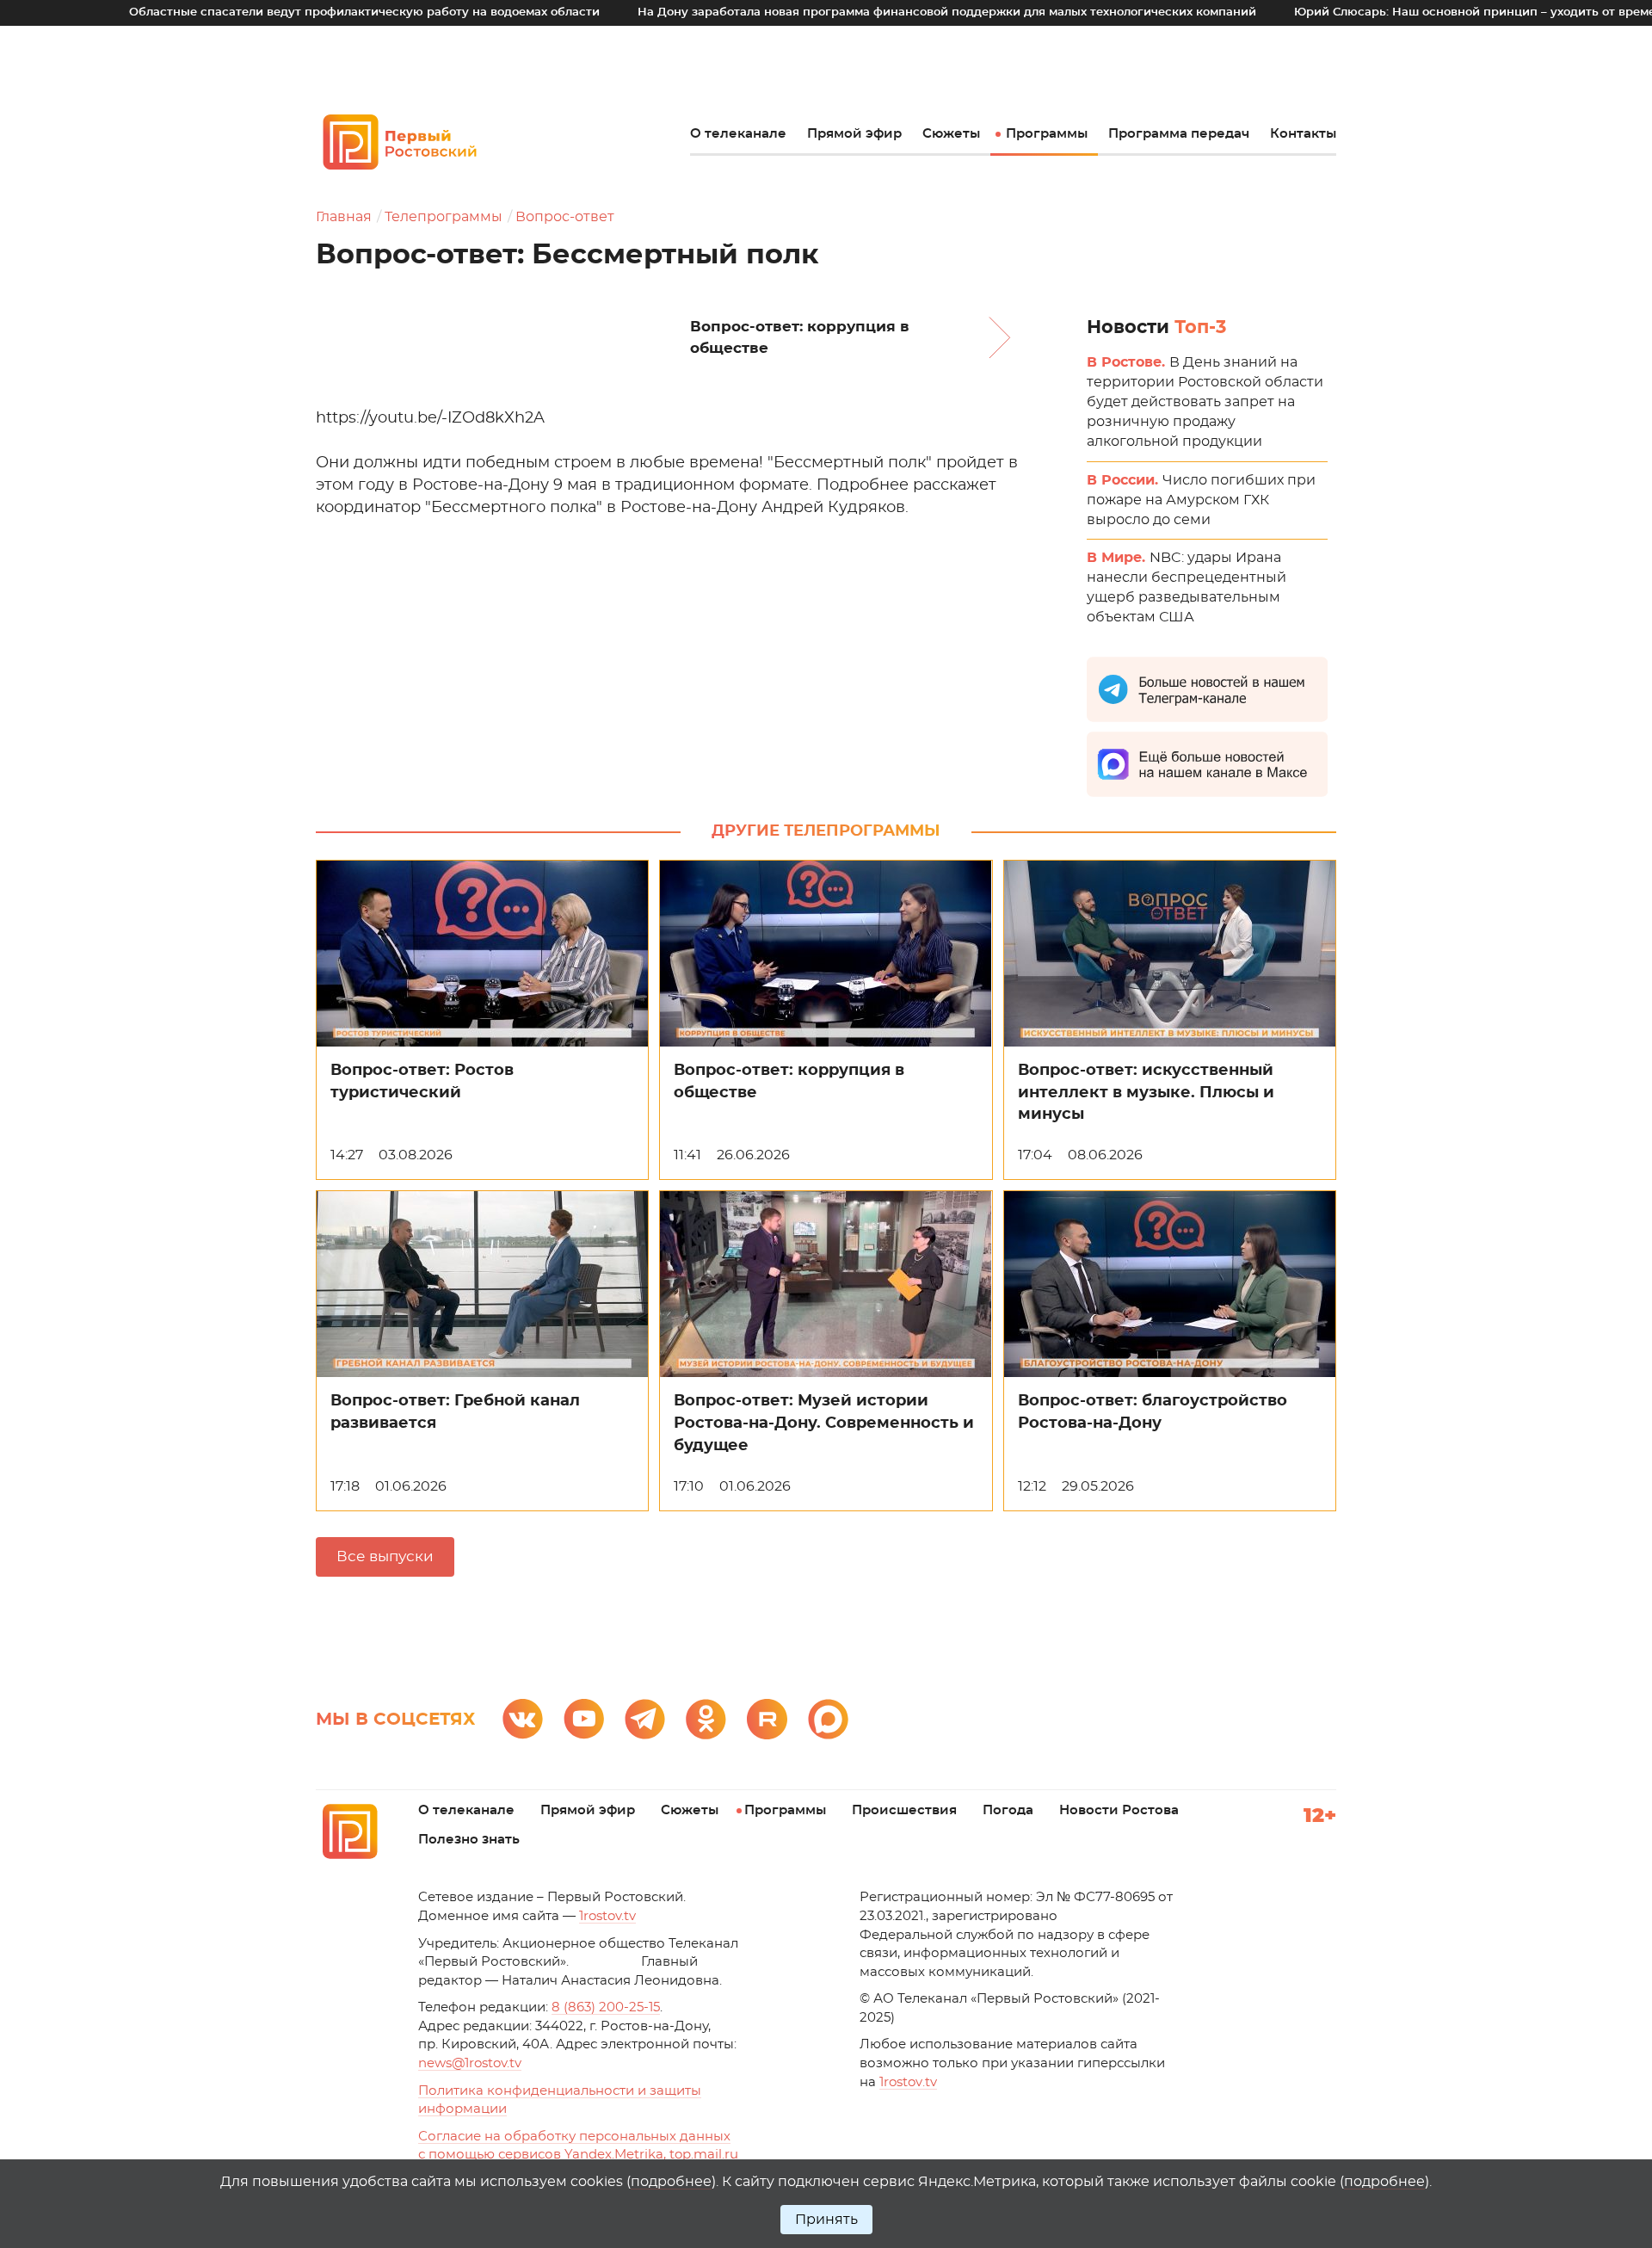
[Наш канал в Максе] (828, 1719)
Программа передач (1179, 134)
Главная (344, 217)
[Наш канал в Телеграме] (645, 1719)
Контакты (1303, 134)
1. (908, 2082)
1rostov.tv (607, 1916)
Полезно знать (469, 1840)
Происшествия (904, 1810)
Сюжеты (951, 134)
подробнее (671, 2182)
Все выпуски (385, 1556)
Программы (1047, 134)
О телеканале (738, 134)
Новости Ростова (1119, 1810)
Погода (1008, 1810)
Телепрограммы (444, 217)
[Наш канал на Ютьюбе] (584, 1719)
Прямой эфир (854, 134)
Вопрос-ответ (565, 217)
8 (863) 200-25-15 (606, 2007)
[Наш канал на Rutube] (767, 1719)
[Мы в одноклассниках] (706, 1719)
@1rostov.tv (470, 2063)
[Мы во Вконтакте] (523, 1719)
